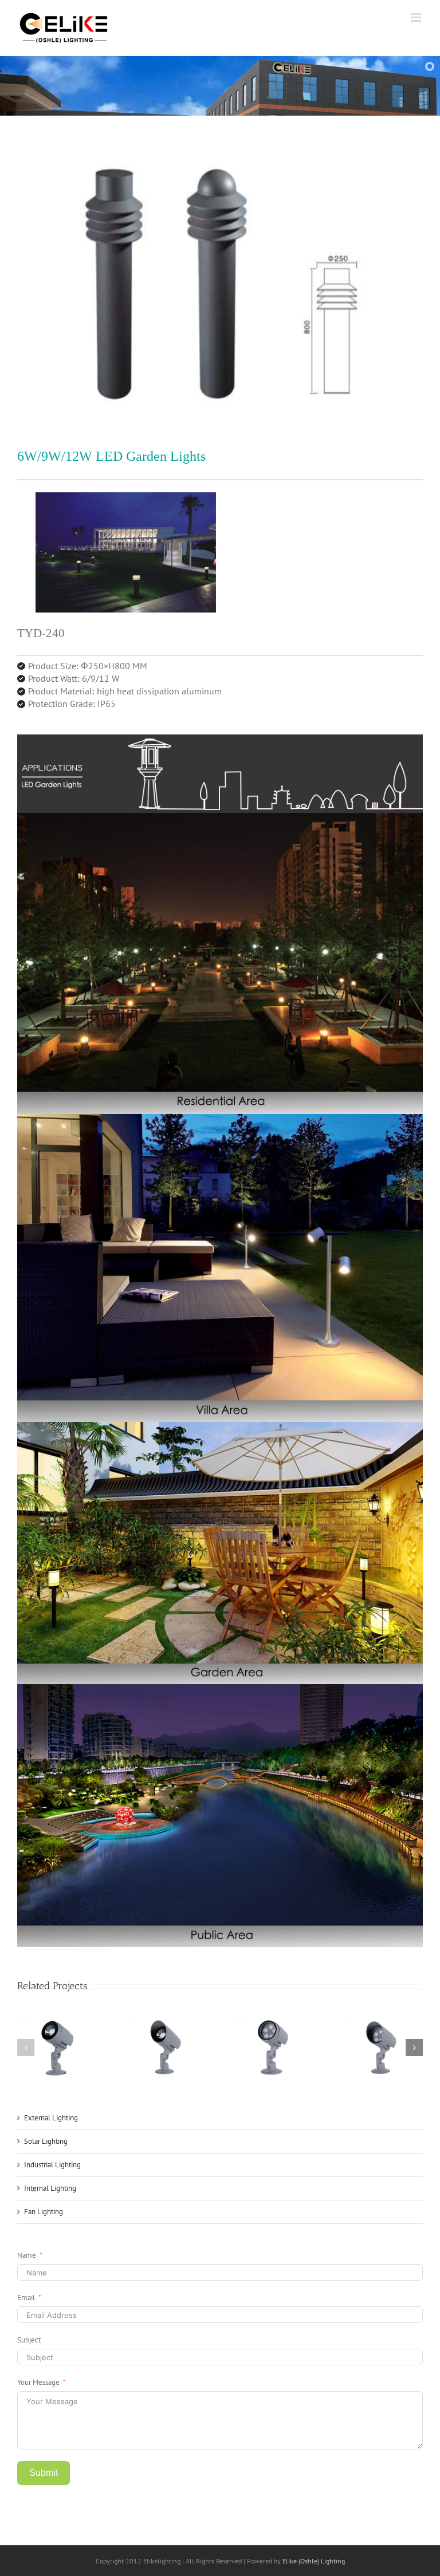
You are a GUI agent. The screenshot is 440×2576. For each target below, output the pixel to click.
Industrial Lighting (52, 2165)
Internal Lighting (50, 2188)
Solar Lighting (46, 2141)
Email (26, 2298)
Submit (44, 2473)
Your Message (38, 2382)
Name (27, 2255)
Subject (29, 2340)
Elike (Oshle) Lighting (314, 2561)
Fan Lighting (44, 2212)
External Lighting (51, 2118)
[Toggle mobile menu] (417, 17)
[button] (26, 2048)
